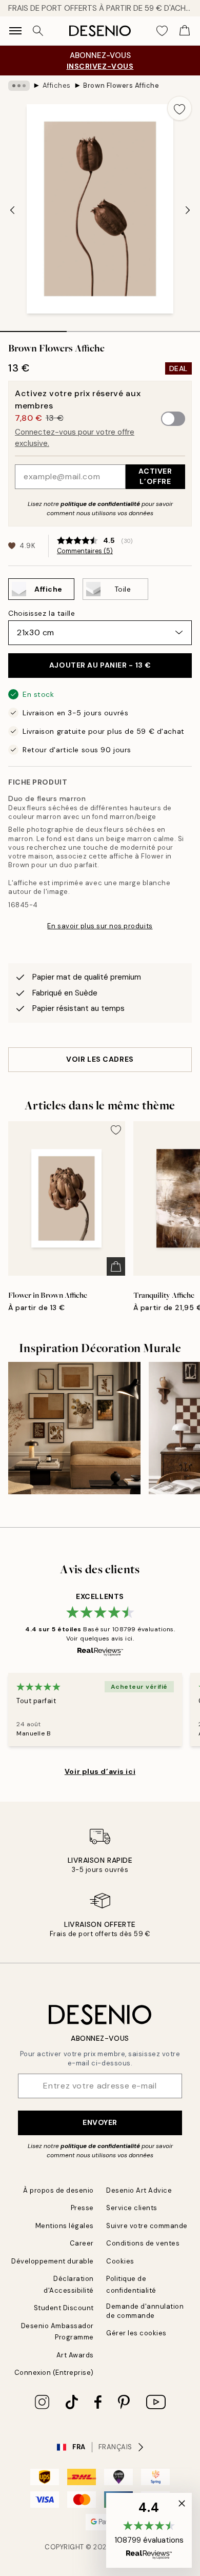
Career (82, 2243)
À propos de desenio (58, 2190)
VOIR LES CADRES (100, 1059)
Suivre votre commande (147, 2226)
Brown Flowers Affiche (121, 85)
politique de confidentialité (100, 504)
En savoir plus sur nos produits (100, 926)
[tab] (33, 328)
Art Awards (75, 2355)
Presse (82, 2208)
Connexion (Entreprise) (54, 2373)
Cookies (120, 2261)
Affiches (57, 85)
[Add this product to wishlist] (179, 108)
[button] (149, 2530)
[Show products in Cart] (185, 31)
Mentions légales (65, 2226)
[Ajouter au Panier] (116, 1266)
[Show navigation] (15, 31)
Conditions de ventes (143, 2243)
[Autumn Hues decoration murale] (74, 1428)
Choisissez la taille (42, 613)
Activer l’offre (155, 476)
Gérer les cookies (136, 2333)
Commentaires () (85, 551)
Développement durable (53, 2261)
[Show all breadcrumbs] (19, 86)
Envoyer (100, 2122)
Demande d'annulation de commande (145, 2311)
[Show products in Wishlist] (162, 31)
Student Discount (64, 2308)
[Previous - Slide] (12, 210)
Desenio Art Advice (139, 2190)
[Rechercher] (38, 31)
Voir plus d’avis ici (100, 1771)
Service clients (132, 2208)
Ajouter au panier (100, 665)
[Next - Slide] (188, 210)
